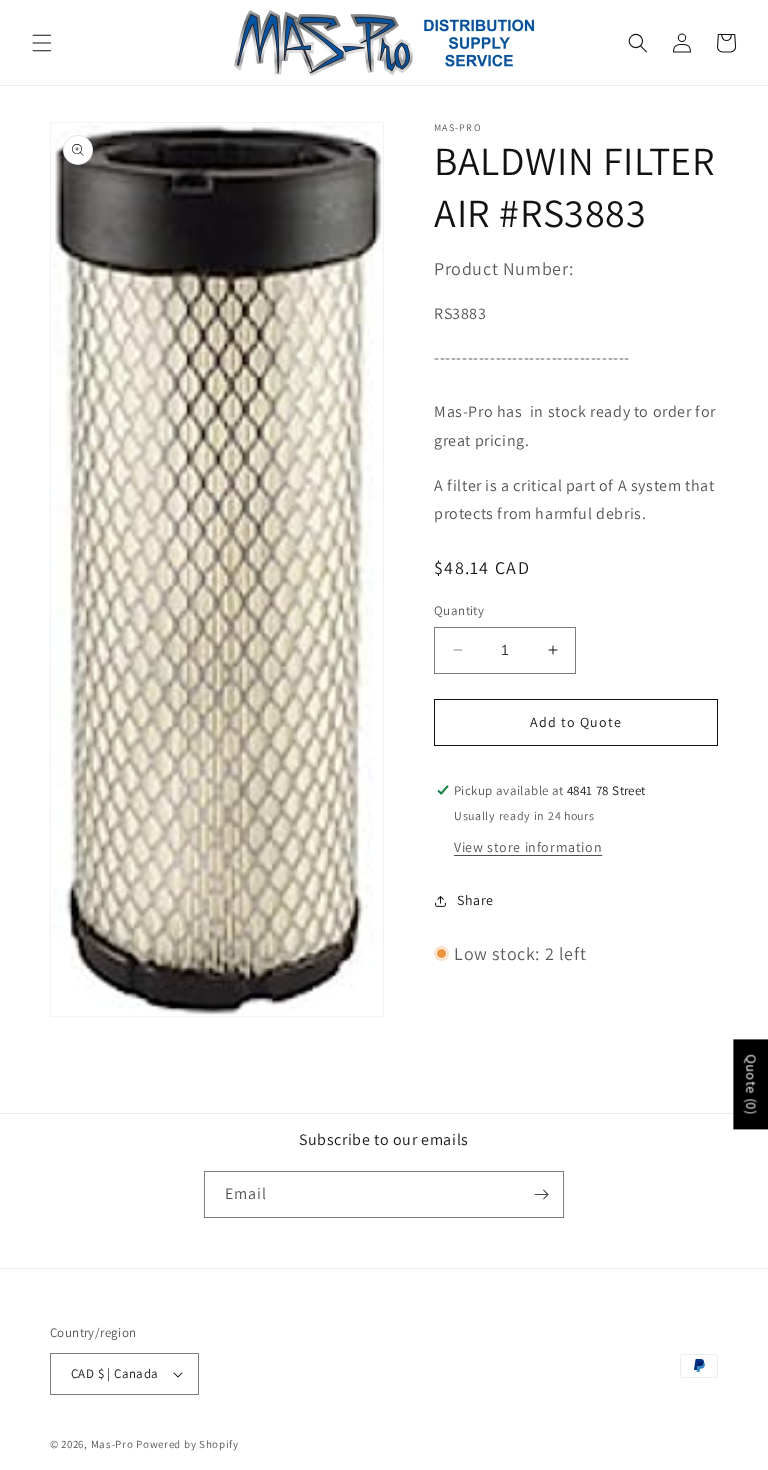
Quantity (459, 610)
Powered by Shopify (187, 1444)
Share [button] (475, 900)
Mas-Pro (112, 1444)
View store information (528, 847)
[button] (42, 43)
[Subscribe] (541, 1194)
